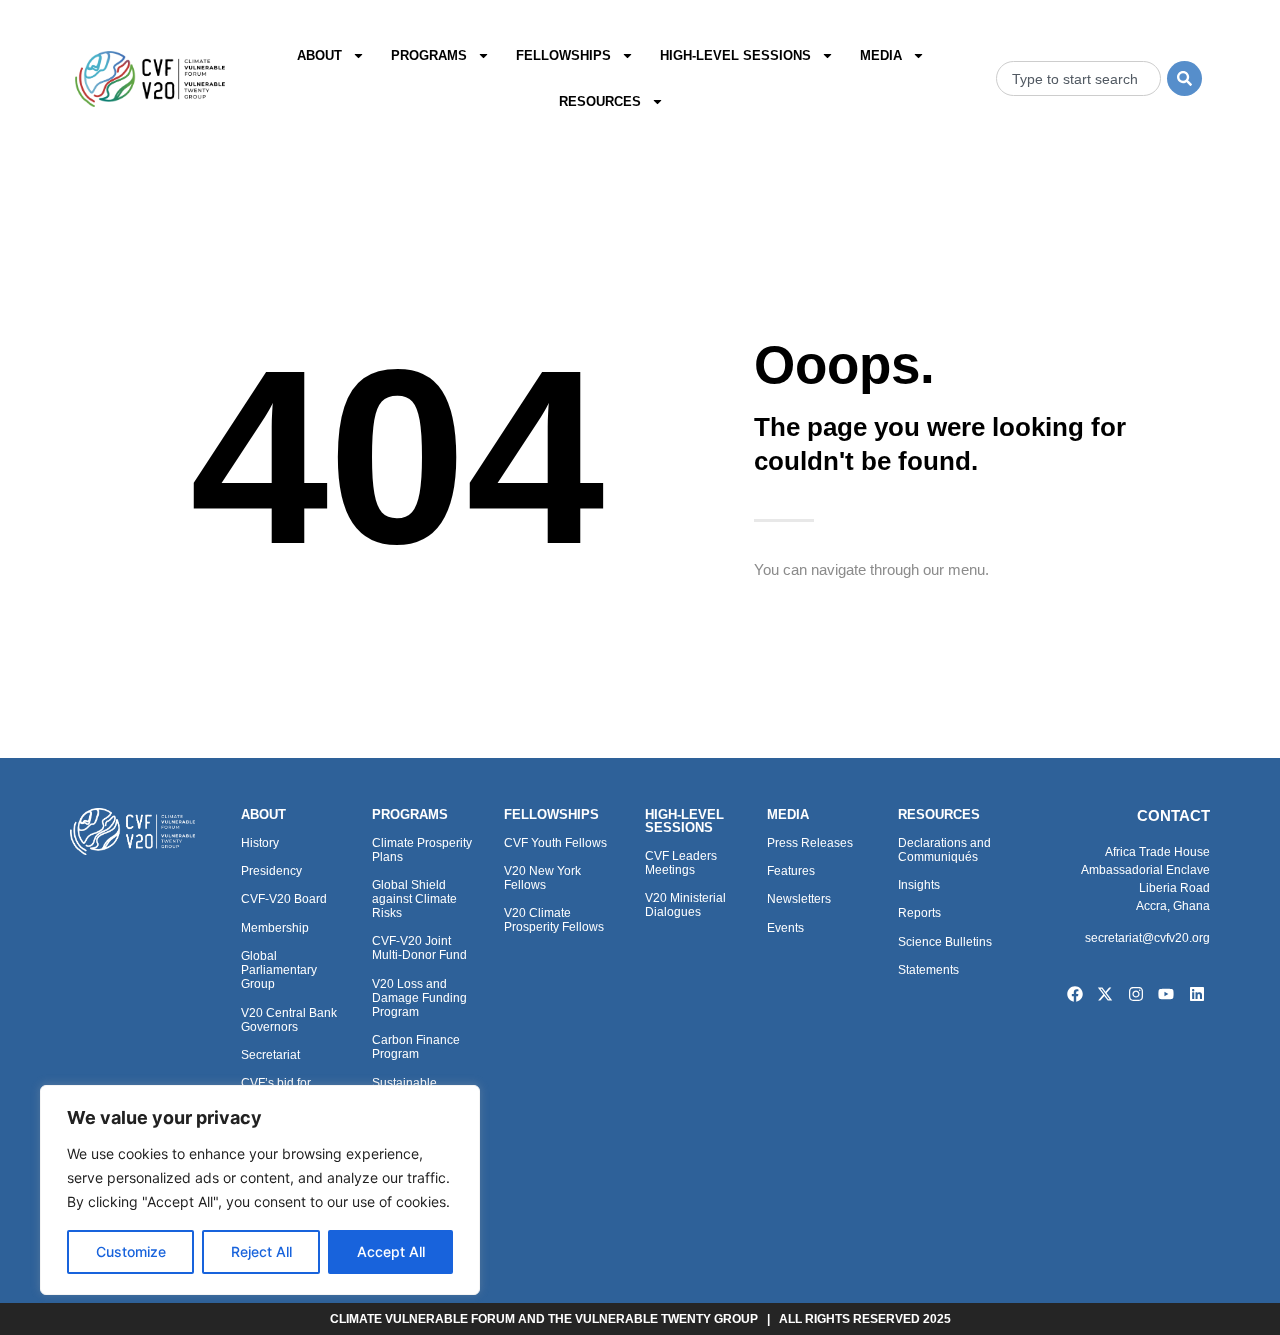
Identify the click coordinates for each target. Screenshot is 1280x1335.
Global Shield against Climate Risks (414, 899)
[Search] (1184, 78)
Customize (131, 1251)
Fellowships (563, 55)
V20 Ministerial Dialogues (685, 905)
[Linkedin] (1197, 994)
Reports (919, 913)
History (260, 843)
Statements (928, 970)
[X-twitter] (1105, 994)
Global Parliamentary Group (279, 970)
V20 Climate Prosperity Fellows (554, 920)
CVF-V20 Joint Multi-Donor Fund (419, 948)
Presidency (271, 871)
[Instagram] (1136, 994)
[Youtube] (1167, 994)
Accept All (391, 1251)
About (319, 55)
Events (785, 928)
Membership (275, 928)
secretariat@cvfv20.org (1147, 938)
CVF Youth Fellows (555, 843)
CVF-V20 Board (284, 899)
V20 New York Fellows (542, 878)
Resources (600, 101)
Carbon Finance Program (416, 1047)
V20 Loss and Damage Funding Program (419, 998)
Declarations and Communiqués (944, 850)
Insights (919, 885)
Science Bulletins (945, 942)
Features (791, 871)
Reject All (261, 1251)
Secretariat (270, 1055)
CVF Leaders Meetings (681, 863)
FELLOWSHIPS (551, 814)
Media (881, 55)
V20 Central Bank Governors (289, 1020)
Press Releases (810, 843)
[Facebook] (1075, 994)
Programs (429, 55)
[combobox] (1079, 78)
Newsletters (799, 899)
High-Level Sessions (735, 55)
